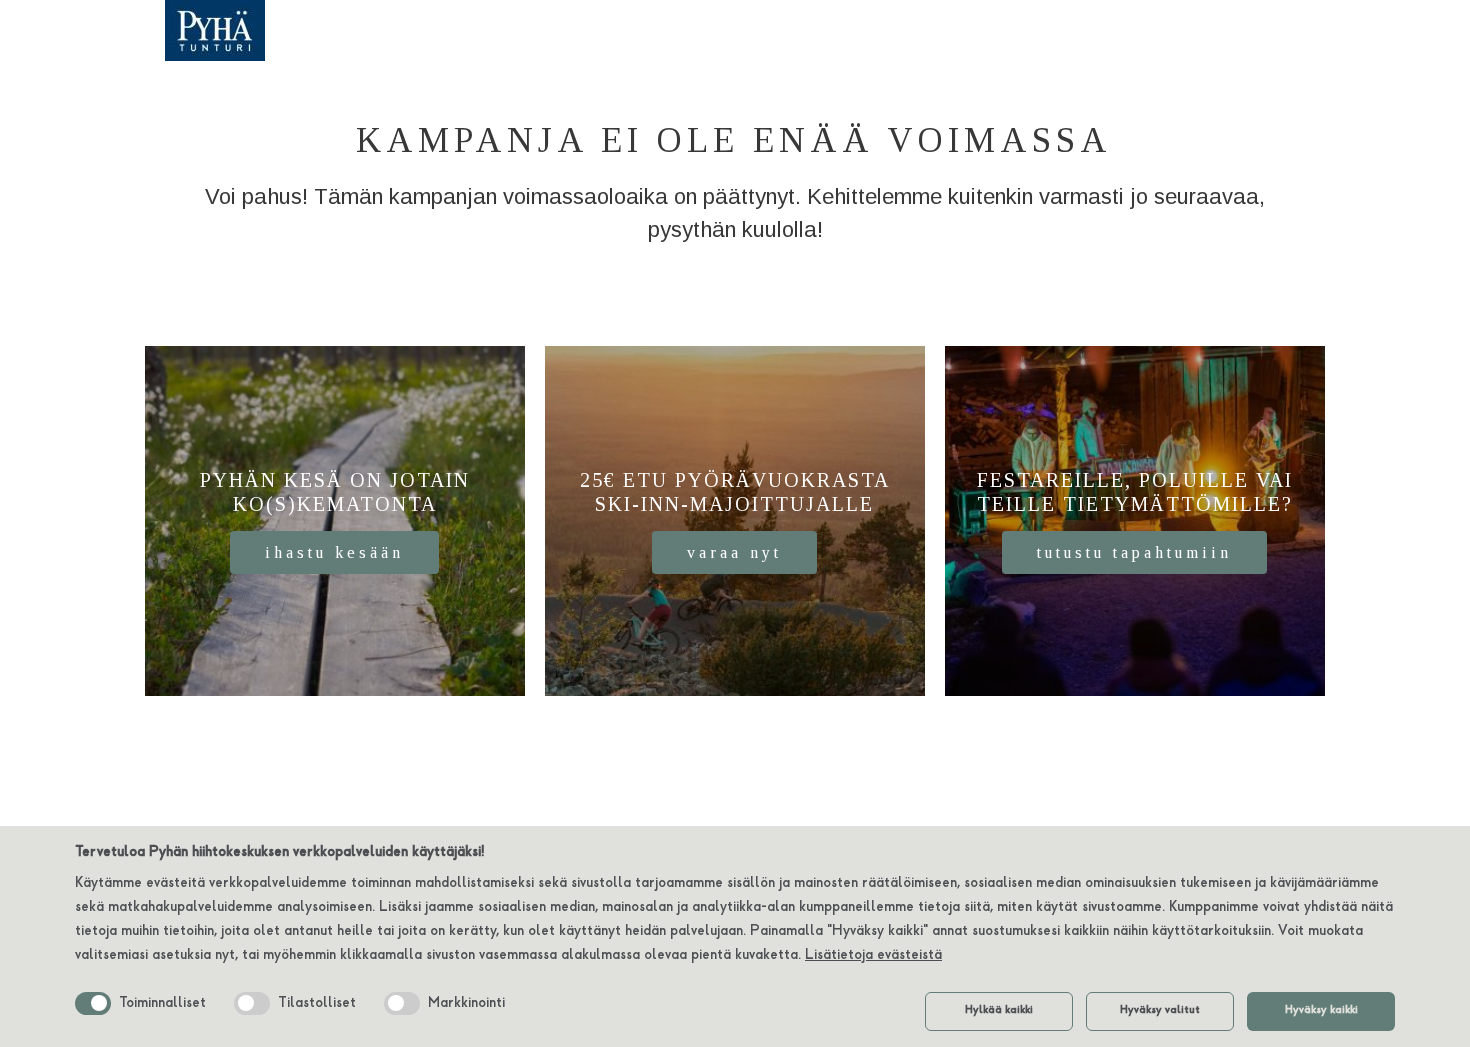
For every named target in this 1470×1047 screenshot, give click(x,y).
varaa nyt (734, 552)
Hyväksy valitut (1160, 1010)
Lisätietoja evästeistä (873, 956)
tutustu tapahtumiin (1134, 552)
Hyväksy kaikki (1321, 1010)
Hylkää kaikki (999, 1010)
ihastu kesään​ (334, 552)
